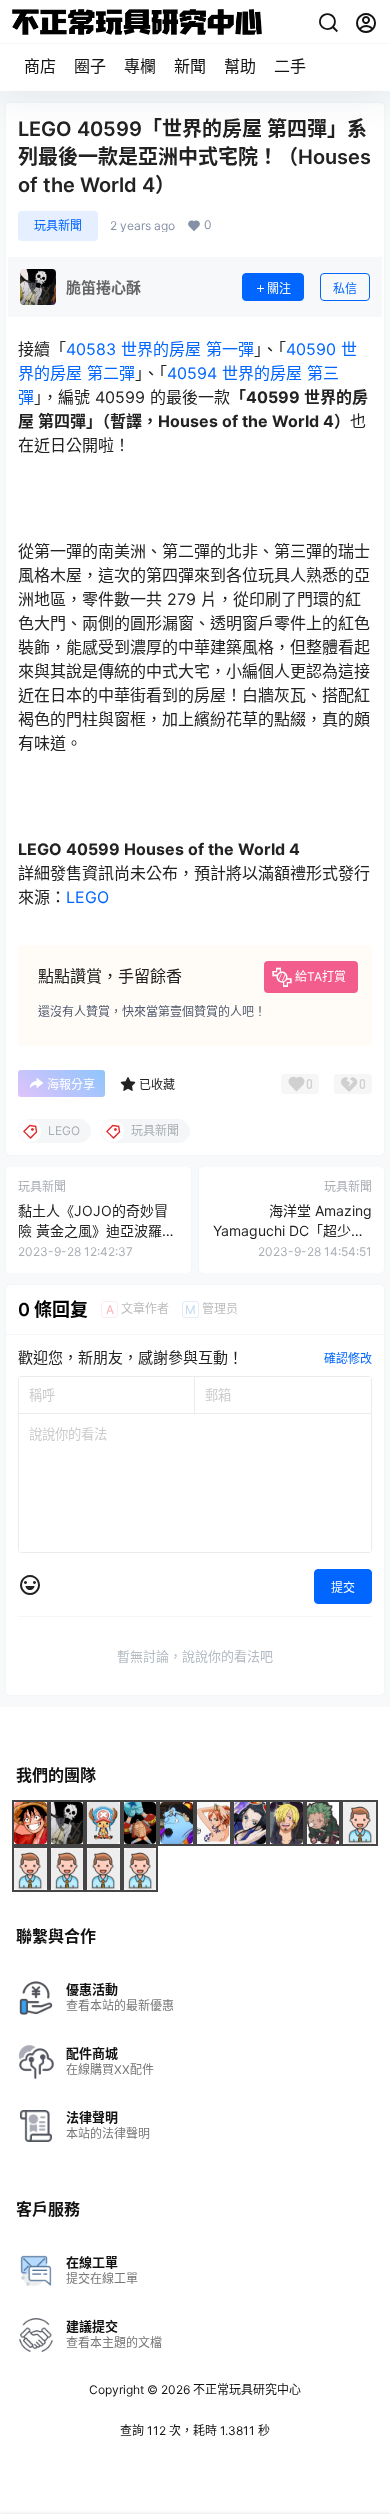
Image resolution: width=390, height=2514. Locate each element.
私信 (345, 288)
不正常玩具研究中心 (245, 2389)
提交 (343, 1587)
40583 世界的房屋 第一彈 (160, 349)
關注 (279, 288)
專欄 (140, 66)
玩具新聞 (58, 225)
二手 (290, 66)
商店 (40, 66)
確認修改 (348, 1358)
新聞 (190, 66)
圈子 (90, 66)
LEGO (87, 897)
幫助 (240, 66)
